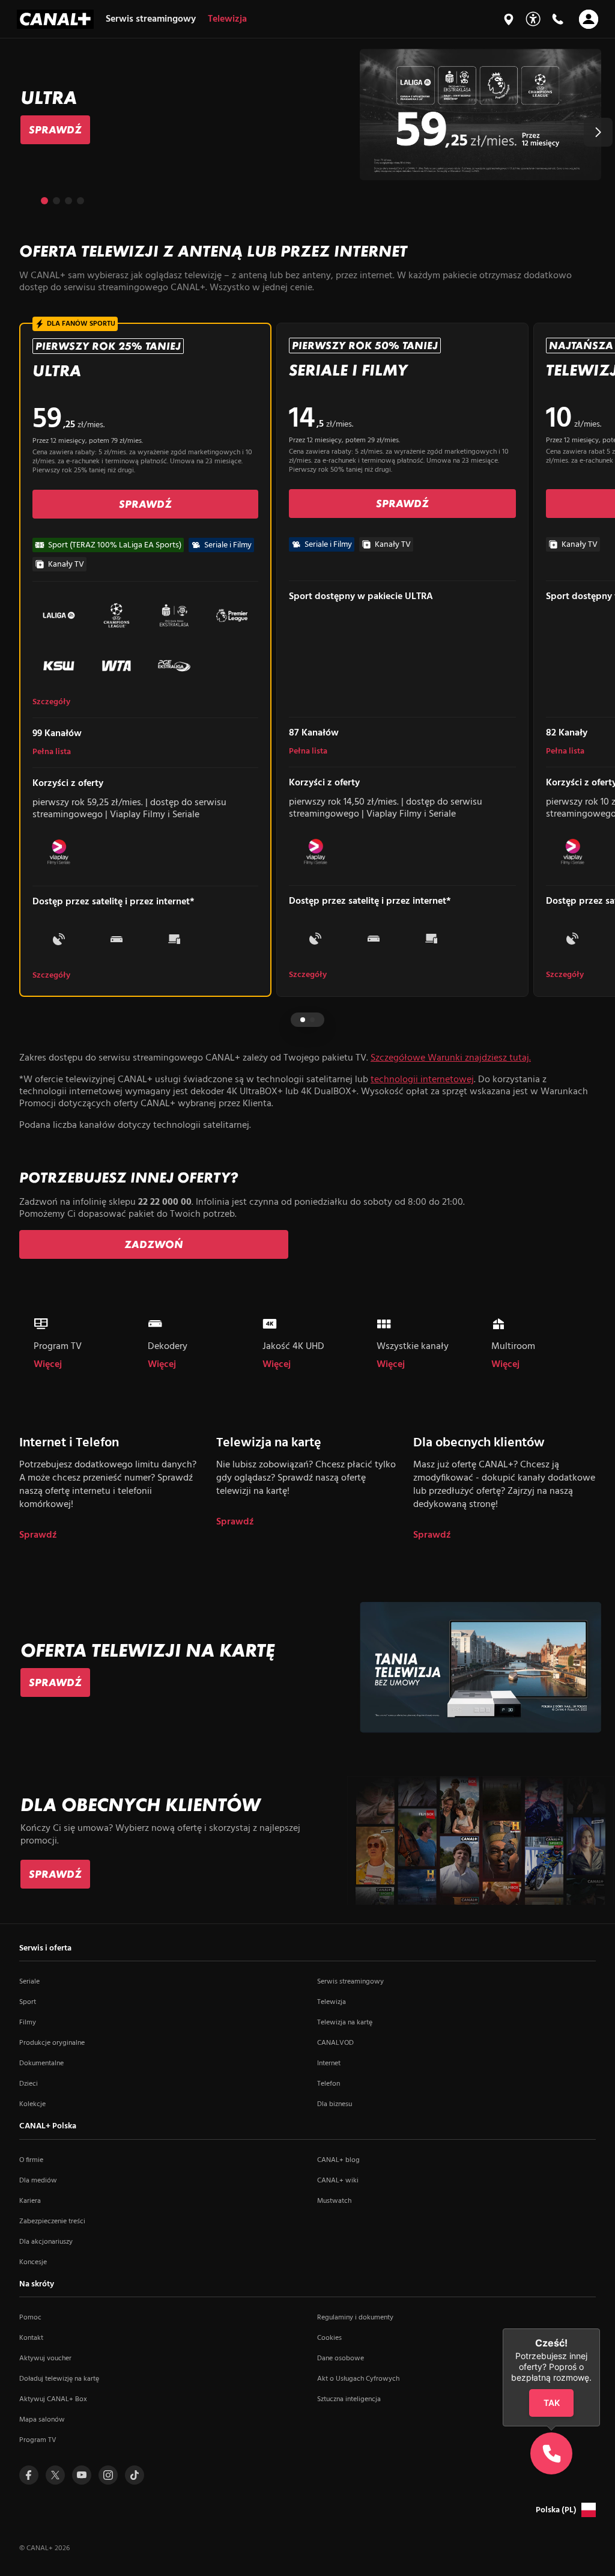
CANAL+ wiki (338, 2181)
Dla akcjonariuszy (46, 2242)
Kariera (30, 2201)
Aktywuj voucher (45, 2358)
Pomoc (30, 2318)
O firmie (31, 2160)
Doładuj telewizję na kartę (59, 2379)
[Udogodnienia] (533, 19)
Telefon (329, 2084)
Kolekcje (32, 2104)
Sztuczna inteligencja (349, 2399)
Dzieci (29, 2084)
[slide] (307, 114)
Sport (28, 2002)
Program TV (38, 2440)
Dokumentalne (41, 2063)
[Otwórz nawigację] (589, 19)
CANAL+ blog (338, 2160)
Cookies (329, 2338)
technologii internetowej (422, 1080)
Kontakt (31, 2338)
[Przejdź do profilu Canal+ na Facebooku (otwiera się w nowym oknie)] (29, 2475)
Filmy (28, 2023)
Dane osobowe (341, 2358)
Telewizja (332, 2002)
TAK (552, 2403)
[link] (55, 130)
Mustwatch (334, 2201)
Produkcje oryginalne (52, 2043)
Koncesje (33, 2262)
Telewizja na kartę (345, 2023)
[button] (598, 132)
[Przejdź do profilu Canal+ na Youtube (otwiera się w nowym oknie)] (82, 2475)
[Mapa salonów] (509, 19)
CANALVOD (335, 2043)
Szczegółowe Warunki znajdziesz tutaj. (451, 1058)
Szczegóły (51, 702)
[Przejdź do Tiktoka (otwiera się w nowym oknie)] (135, 2475)
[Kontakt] (557, 19)
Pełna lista (52, 752)
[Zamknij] (600, 2328)
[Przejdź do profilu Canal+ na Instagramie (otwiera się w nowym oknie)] (108, 2475)
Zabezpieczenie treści (52, 2221)
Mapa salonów (42, 2420)
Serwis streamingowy (350, 1982)
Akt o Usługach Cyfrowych (358, 2379)
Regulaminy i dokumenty (355, 2318)
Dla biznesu (335, 2104)
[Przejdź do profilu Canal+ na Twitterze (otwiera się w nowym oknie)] (55, 2475)
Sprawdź (38, 1536)
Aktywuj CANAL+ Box (53, 2399)
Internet (329, 2063)
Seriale (29, 1982)
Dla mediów (38, 2181)
